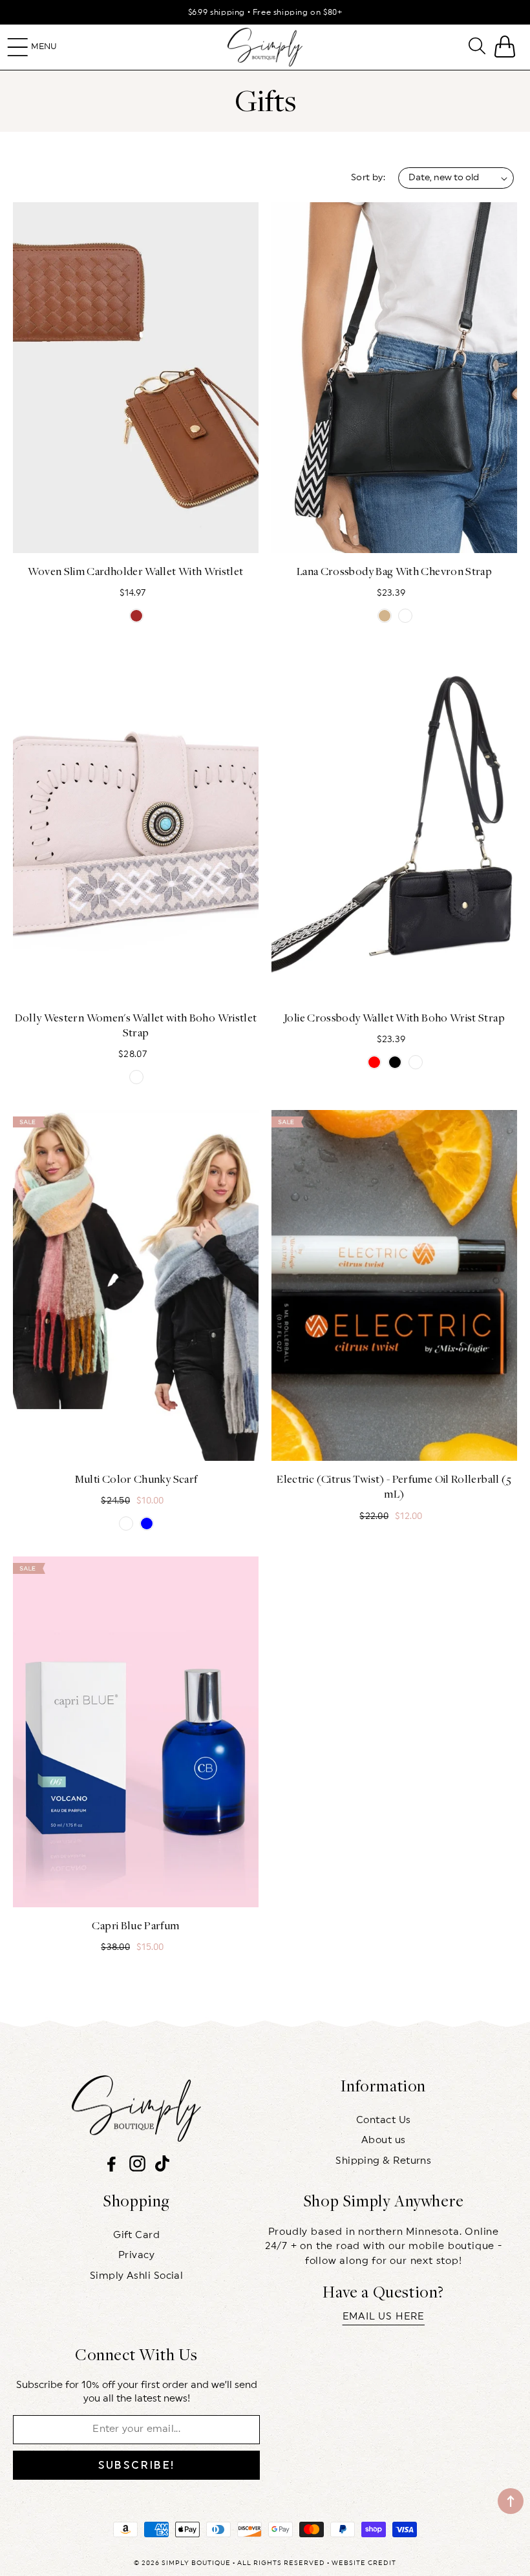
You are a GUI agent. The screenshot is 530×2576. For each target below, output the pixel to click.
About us (384, 2140)
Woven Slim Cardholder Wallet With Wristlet (135, 571)
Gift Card (136, 2235)
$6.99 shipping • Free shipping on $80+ (265, 12)
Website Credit (364, 2563)
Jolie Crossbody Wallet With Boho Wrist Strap (394, 1018)
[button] (18, 47)
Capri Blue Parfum (135, 1925)
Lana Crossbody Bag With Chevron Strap (394, 571)
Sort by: (368, 178)
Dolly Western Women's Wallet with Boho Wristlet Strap (136, 1025)
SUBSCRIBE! (137, 2465)
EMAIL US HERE (384, 2317)
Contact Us (384, 2120)
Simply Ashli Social (137, 2276)
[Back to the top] (511, 2501)
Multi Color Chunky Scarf (136, 1479)
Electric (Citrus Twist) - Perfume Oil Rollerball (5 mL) (394, 1486)
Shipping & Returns (383, 2161)
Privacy (136, 2255)
